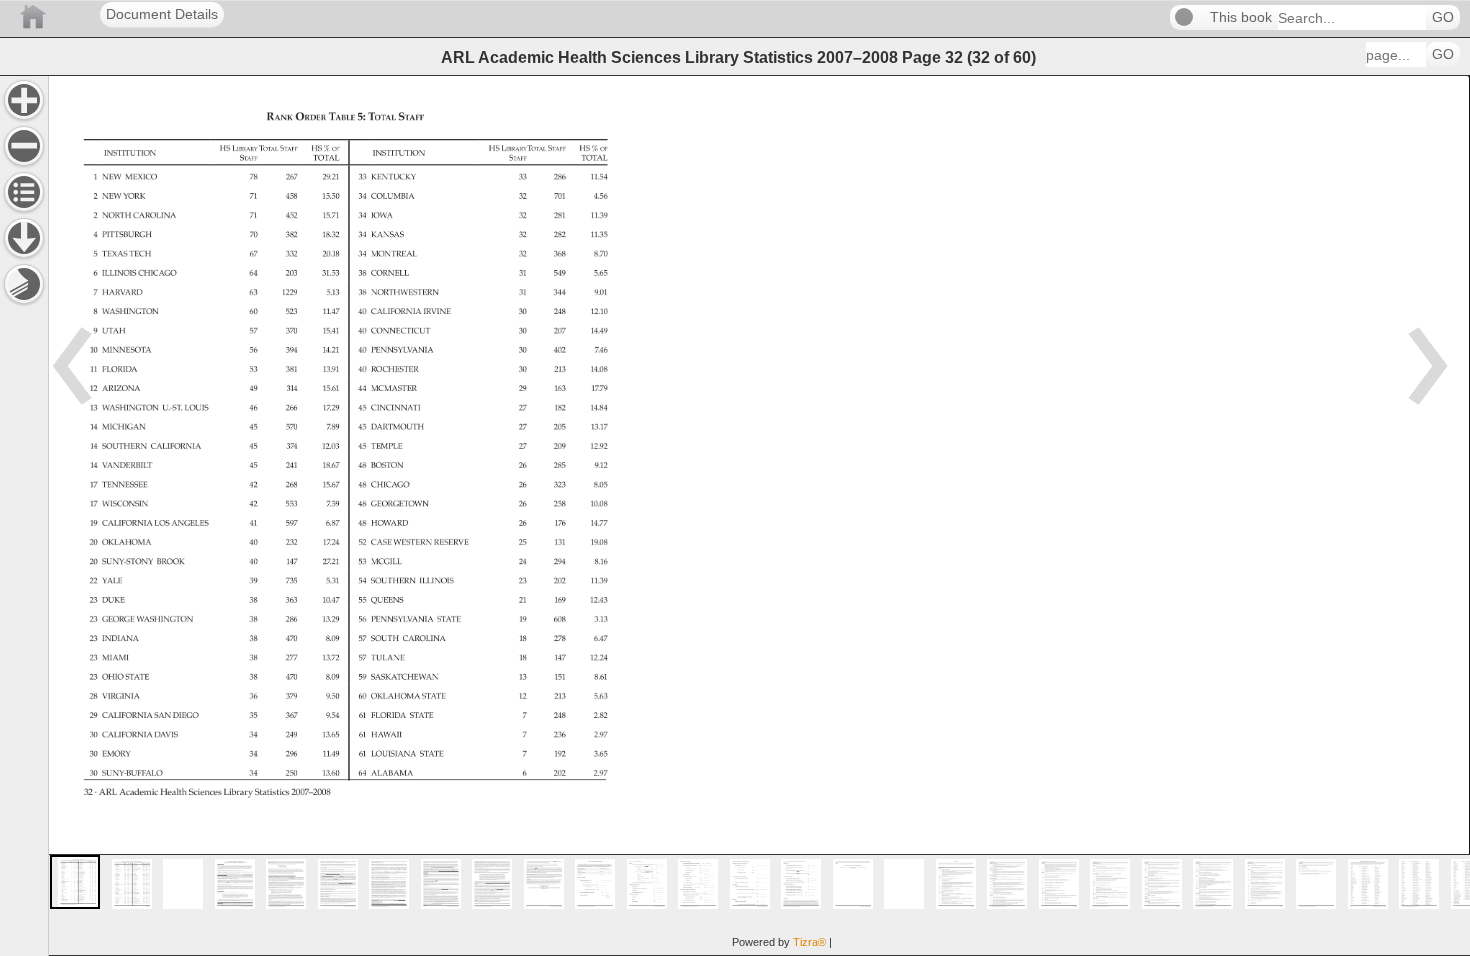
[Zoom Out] (24, 146)
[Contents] (24, 192)
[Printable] (24, 284)
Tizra (809, 942)
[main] (759, 515)
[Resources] (24, 238)
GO (1443, 17)
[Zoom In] (24, 100)
